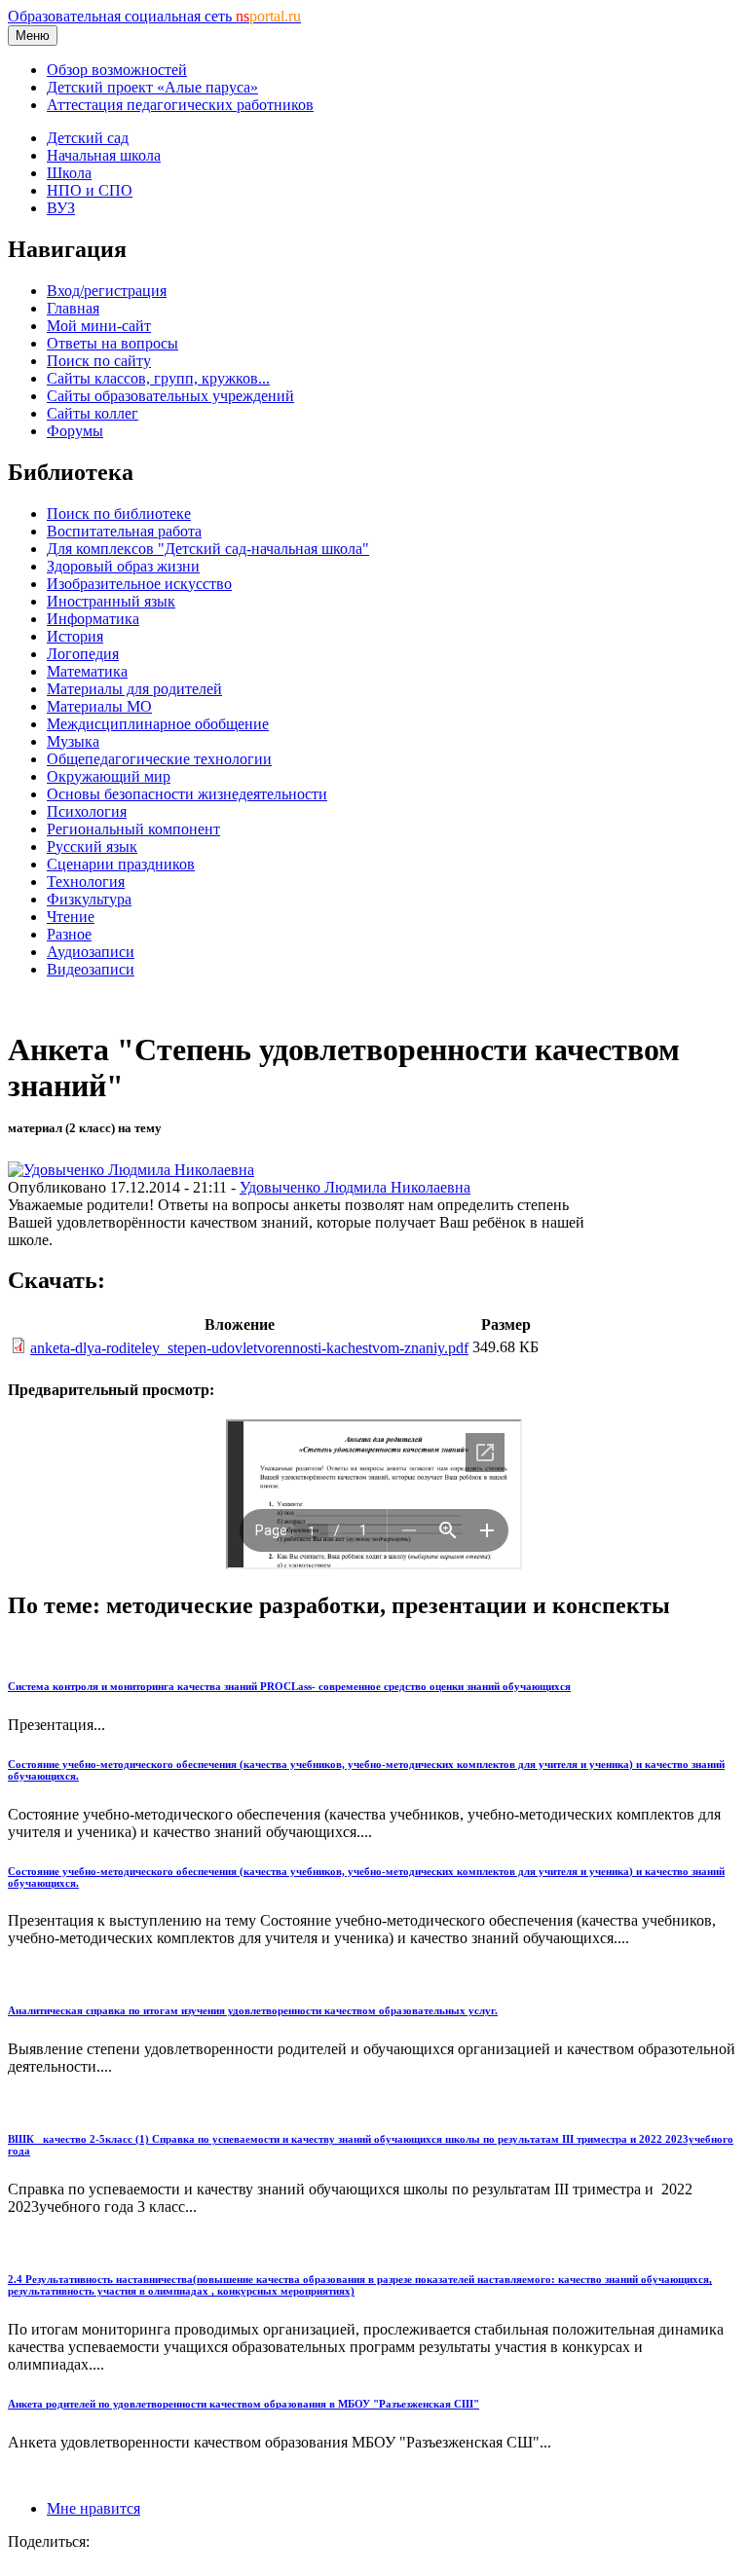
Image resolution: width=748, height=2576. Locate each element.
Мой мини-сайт (99, 326)
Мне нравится (93, 2508)
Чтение (71, 917)
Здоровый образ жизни (123, 566)
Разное (69, 934)
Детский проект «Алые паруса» (152, 87)
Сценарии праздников (121, 864)
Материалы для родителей (134, 689)
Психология (87, 811)
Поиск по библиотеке (119, 514)
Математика (87, 671)
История (75, 636)
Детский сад (88, 138)
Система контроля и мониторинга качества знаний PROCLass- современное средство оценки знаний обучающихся (289, 1686)
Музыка (73, 741)
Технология (86, 882)
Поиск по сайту (99, 361)
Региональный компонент (133, 829)
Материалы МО (99, 706)
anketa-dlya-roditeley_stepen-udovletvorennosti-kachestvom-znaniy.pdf (249, 1348)
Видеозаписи (91, 969)
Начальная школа (104, 155)
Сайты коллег (93, 413)
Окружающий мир (109, 776)
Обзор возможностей (117, 70)
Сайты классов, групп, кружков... (158, 378)
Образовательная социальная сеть (154, 16)
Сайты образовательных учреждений (170, 396)
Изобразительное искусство (139, 584)
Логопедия (83, 654)
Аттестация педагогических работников (180, 105)
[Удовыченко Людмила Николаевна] (131, 1170)
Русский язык (92, 846)
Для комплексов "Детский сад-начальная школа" (208, 549)
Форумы (75, 431)
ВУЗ (61, 208)
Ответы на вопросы (112, 343)
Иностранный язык (111, 601)
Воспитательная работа (124, 531)
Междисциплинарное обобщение (158, 724)
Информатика (93, 619)
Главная (73, 308)
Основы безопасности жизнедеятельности (187, 794)
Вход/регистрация (107, 291)
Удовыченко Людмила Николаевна (355, 1187)
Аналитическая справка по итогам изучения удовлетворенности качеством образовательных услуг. (253, 2010)
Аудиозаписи (91, 952)
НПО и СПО (90, 190)
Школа (69, 173)
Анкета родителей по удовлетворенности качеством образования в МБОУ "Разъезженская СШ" (243, 2404)
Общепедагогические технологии (159, 759)
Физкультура (89, 899)
